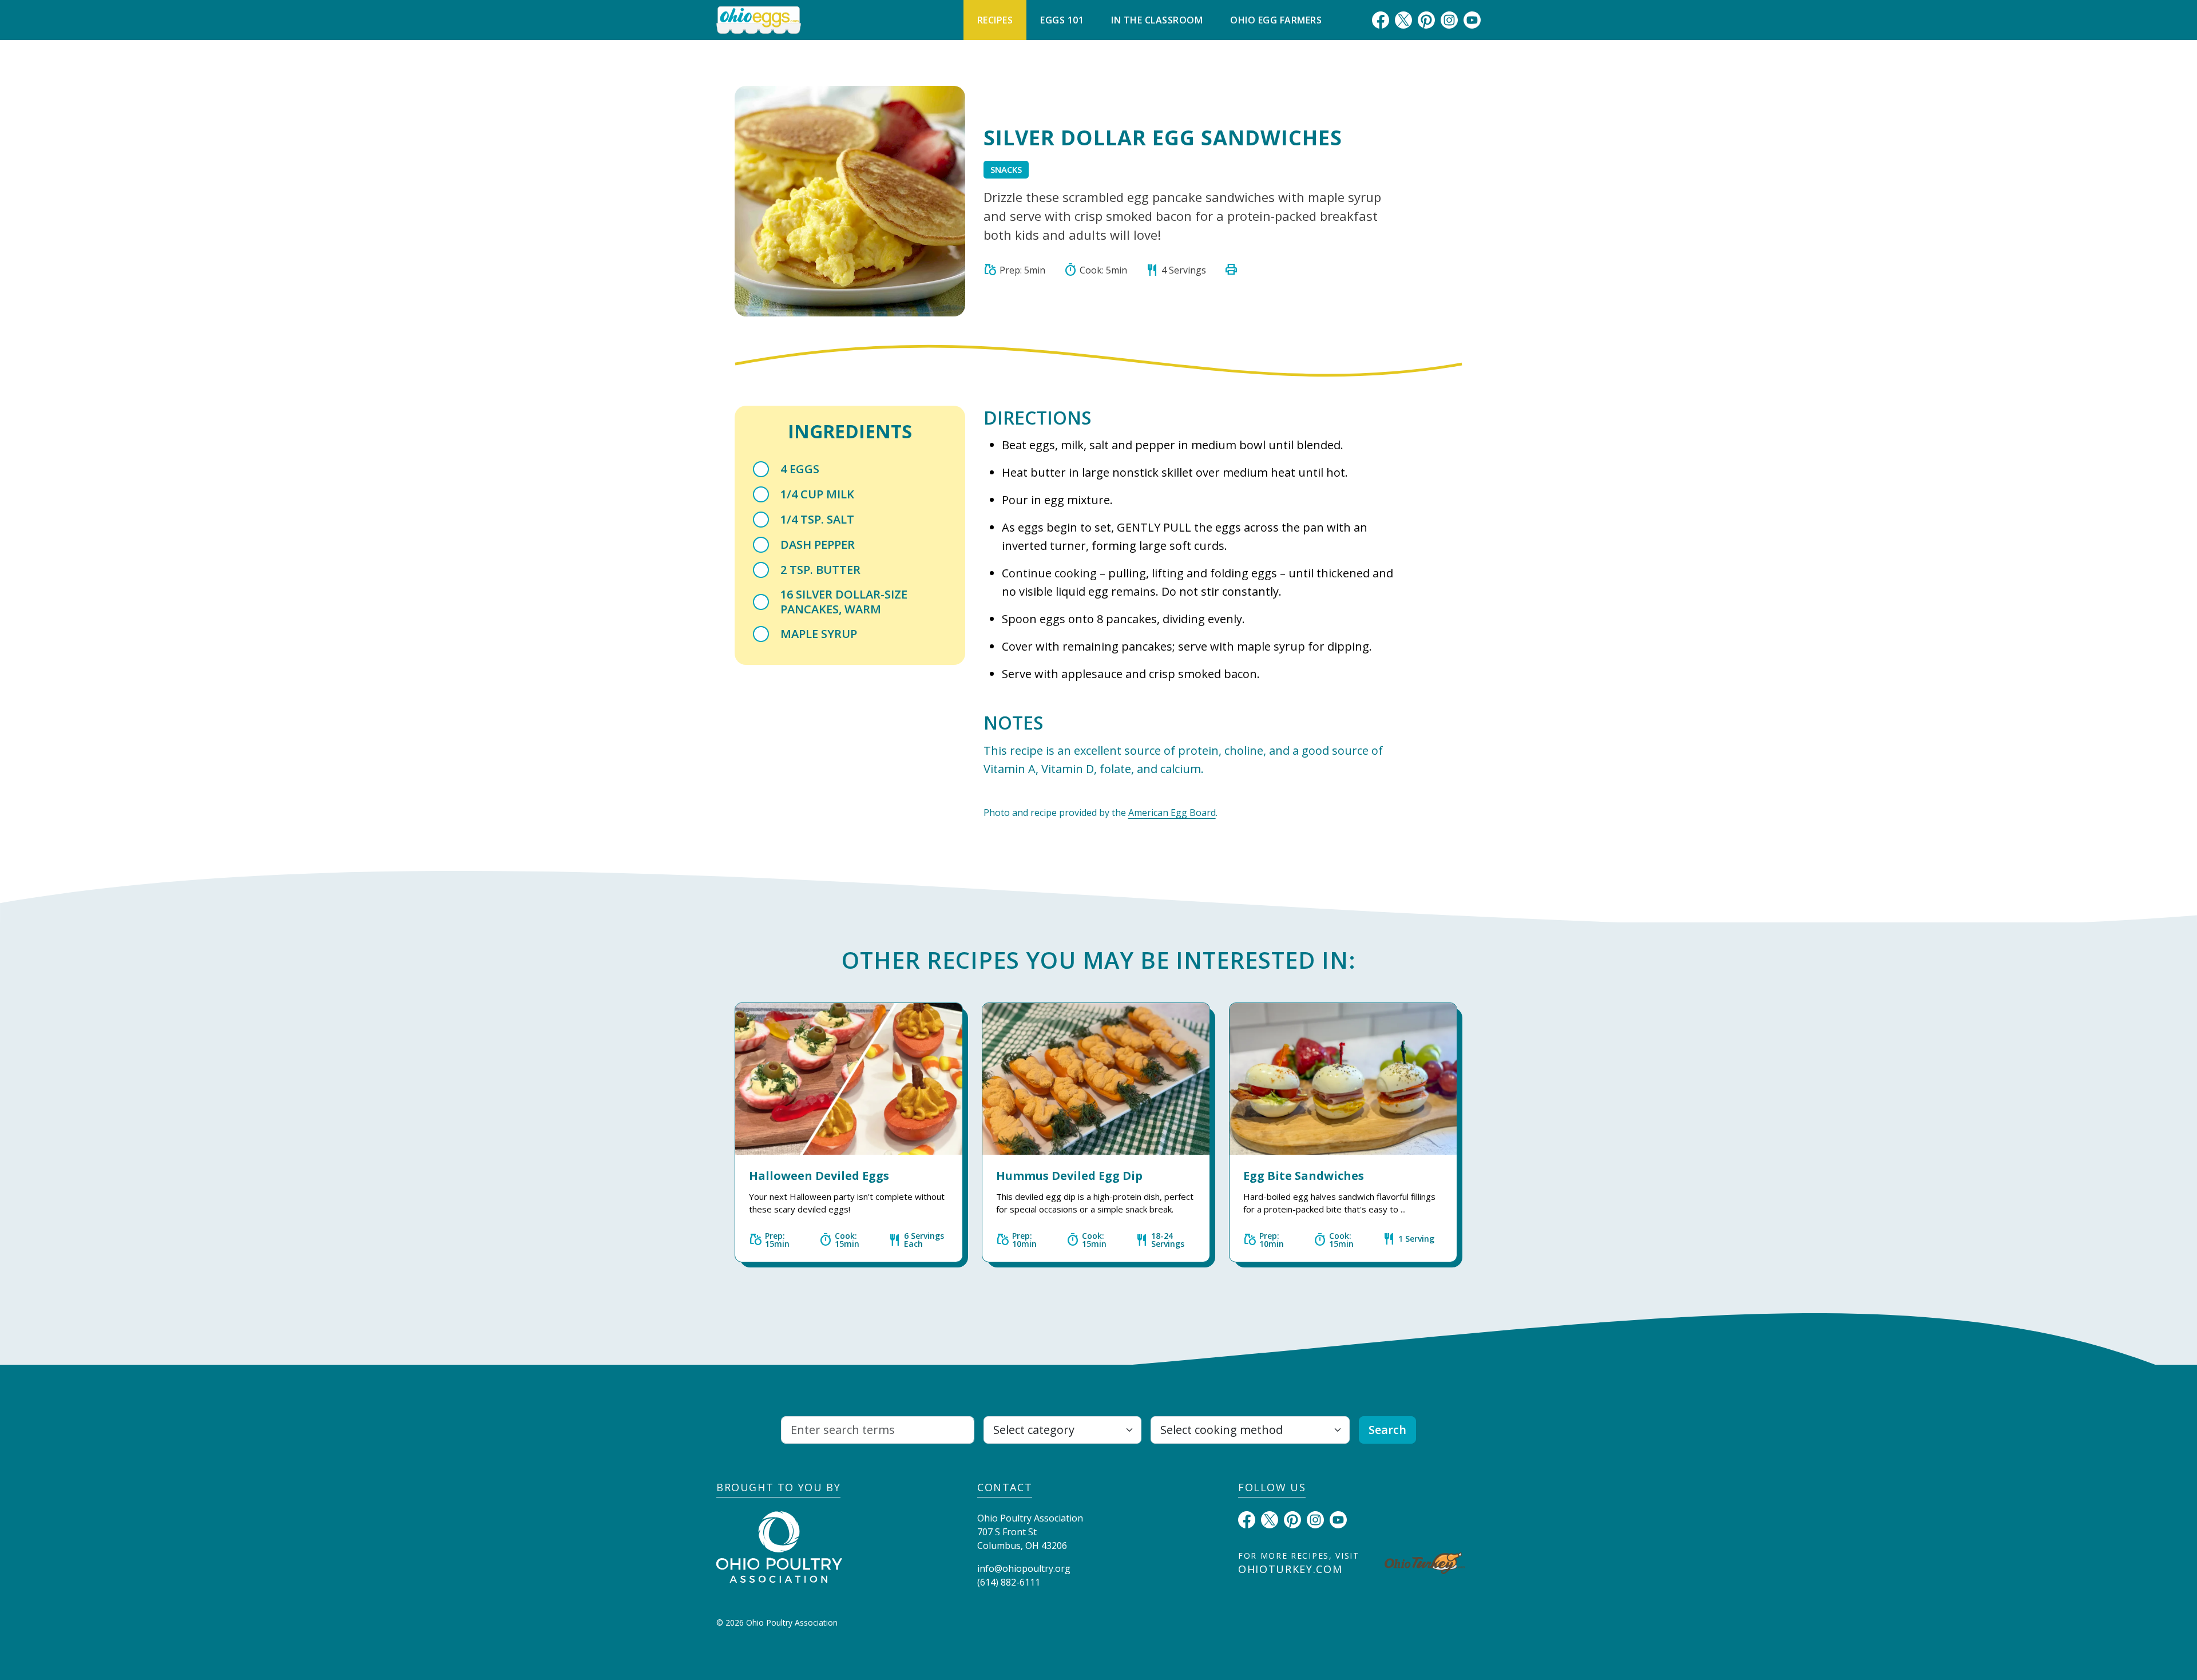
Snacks (1006, 169)
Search (1387, 1430)
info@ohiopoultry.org (1024, 1568)
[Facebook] (1381, 19)
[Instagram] (1449, 19)
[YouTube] (1472, 19)
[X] (1403, 19)
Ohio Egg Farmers (1276, 20)
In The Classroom (1157, 20)
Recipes (995, 20)
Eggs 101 (1062, 20)
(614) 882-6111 (1009, 1582)
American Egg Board (1172, 813)
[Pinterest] (1426, 19)
